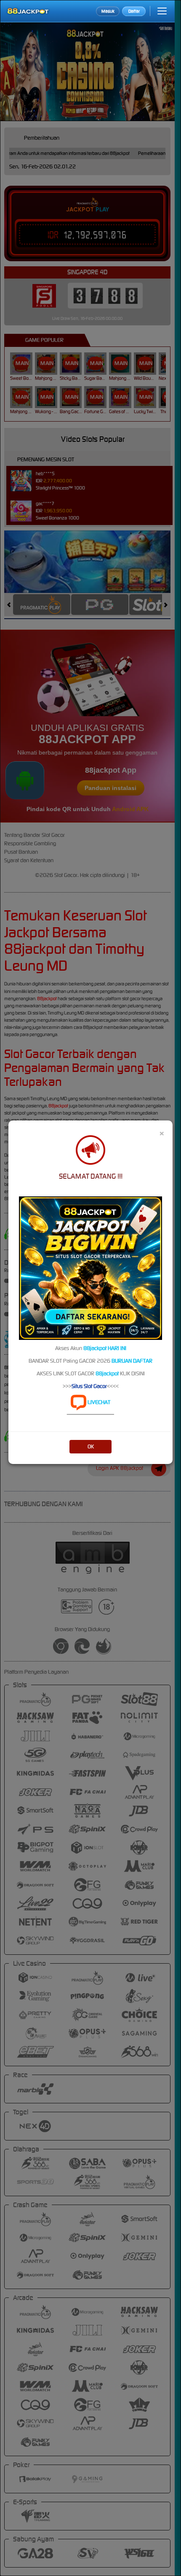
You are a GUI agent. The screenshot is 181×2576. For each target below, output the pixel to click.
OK (91, 1446)
